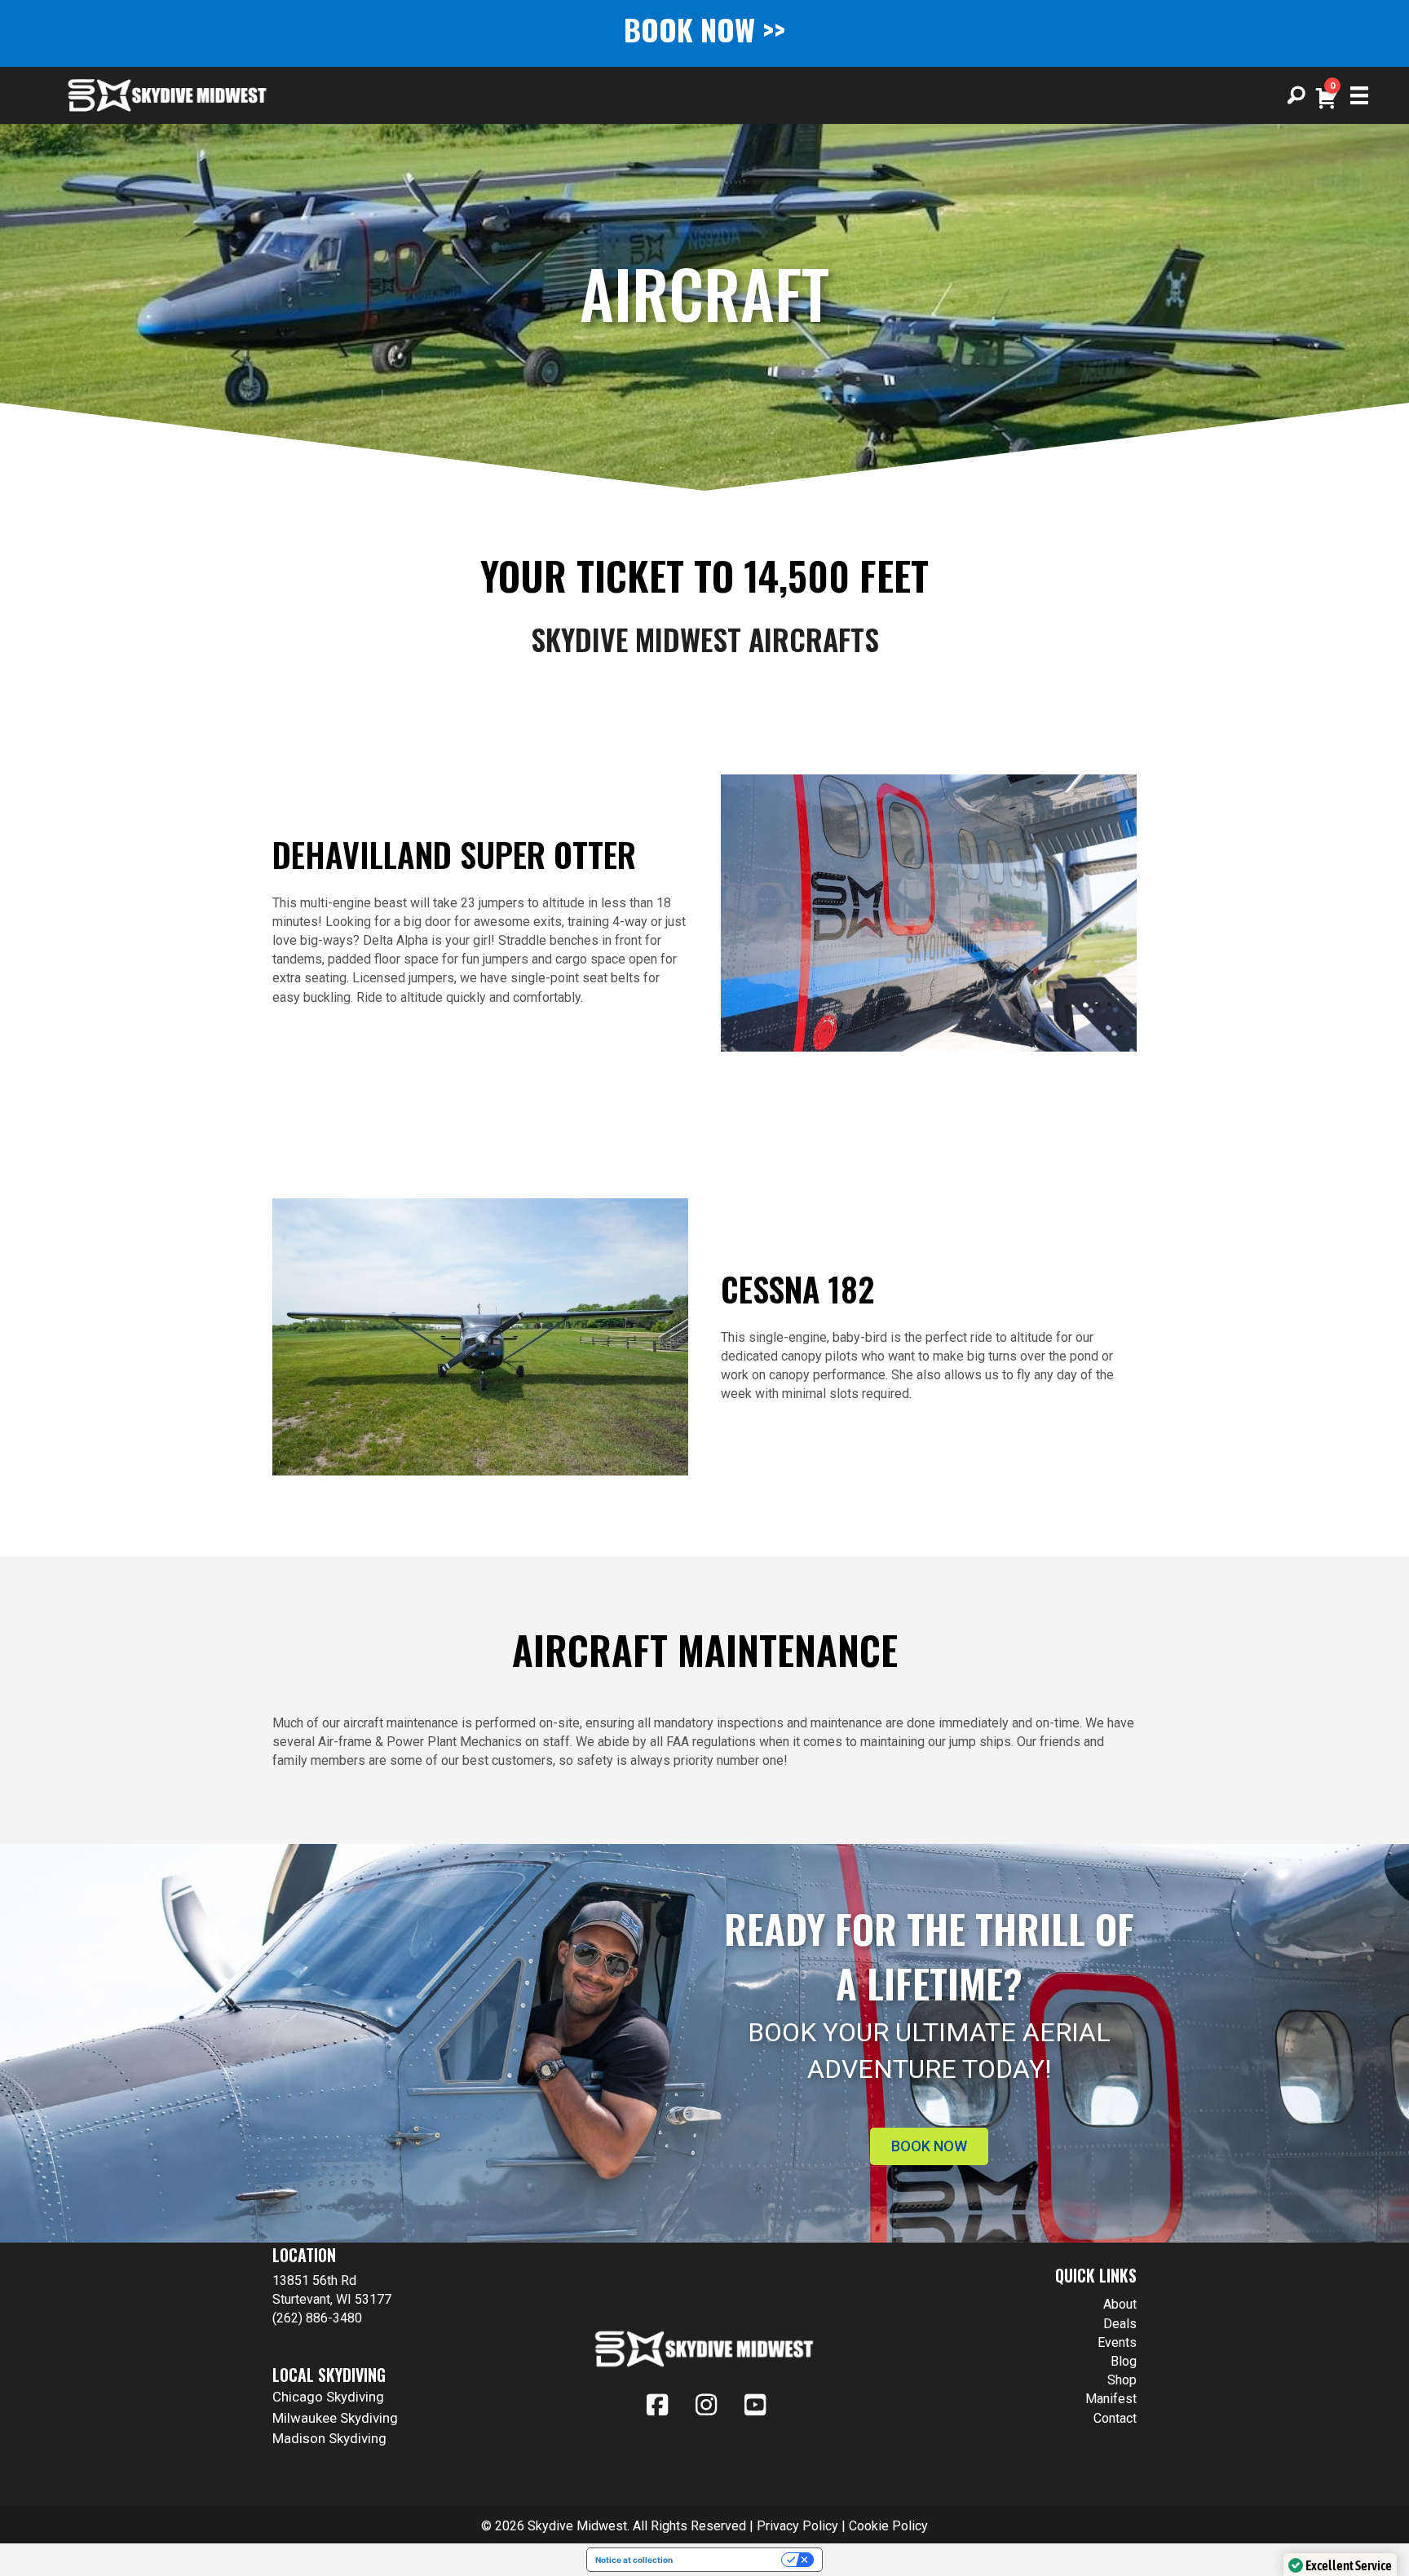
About (1120, 2304)
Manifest (1111, 2399)
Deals (1120, 2324)
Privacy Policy (797, 2526)
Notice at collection (634, 2560)
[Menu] (1354, 95)
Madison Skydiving (329, 2438)
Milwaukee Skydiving (335, 2418)
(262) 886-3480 (317, 2318)
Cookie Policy (888, 2526)
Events (1117, 2342)
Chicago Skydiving (328, 2397)
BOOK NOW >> (704, 29)
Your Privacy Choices (732, 2560)
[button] (1296, 95)
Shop (1122, 2380)
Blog (1124, 2361)
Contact (1115, 2418)
